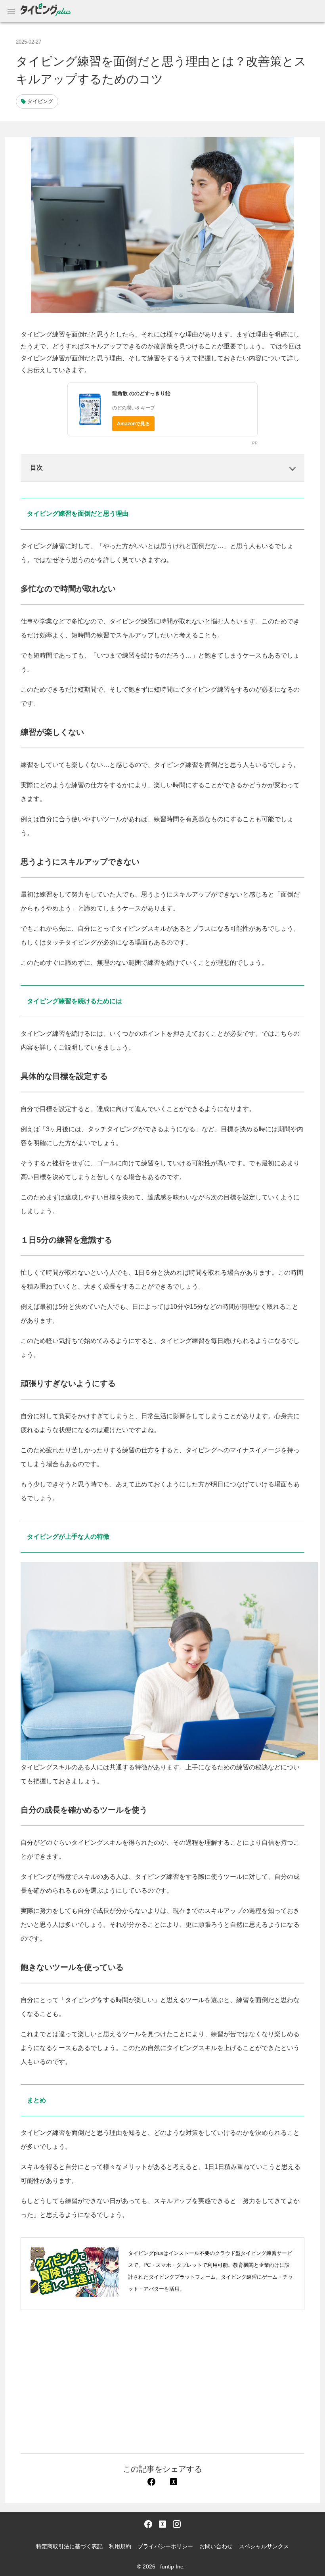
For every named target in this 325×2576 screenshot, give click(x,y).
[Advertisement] (162, 2381)
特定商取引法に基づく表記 (69, 2546)
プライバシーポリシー (165, 2546)
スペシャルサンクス (264, 2546)
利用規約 (120, 2546)
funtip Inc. (172, 2566)
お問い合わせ (216, 2546)
